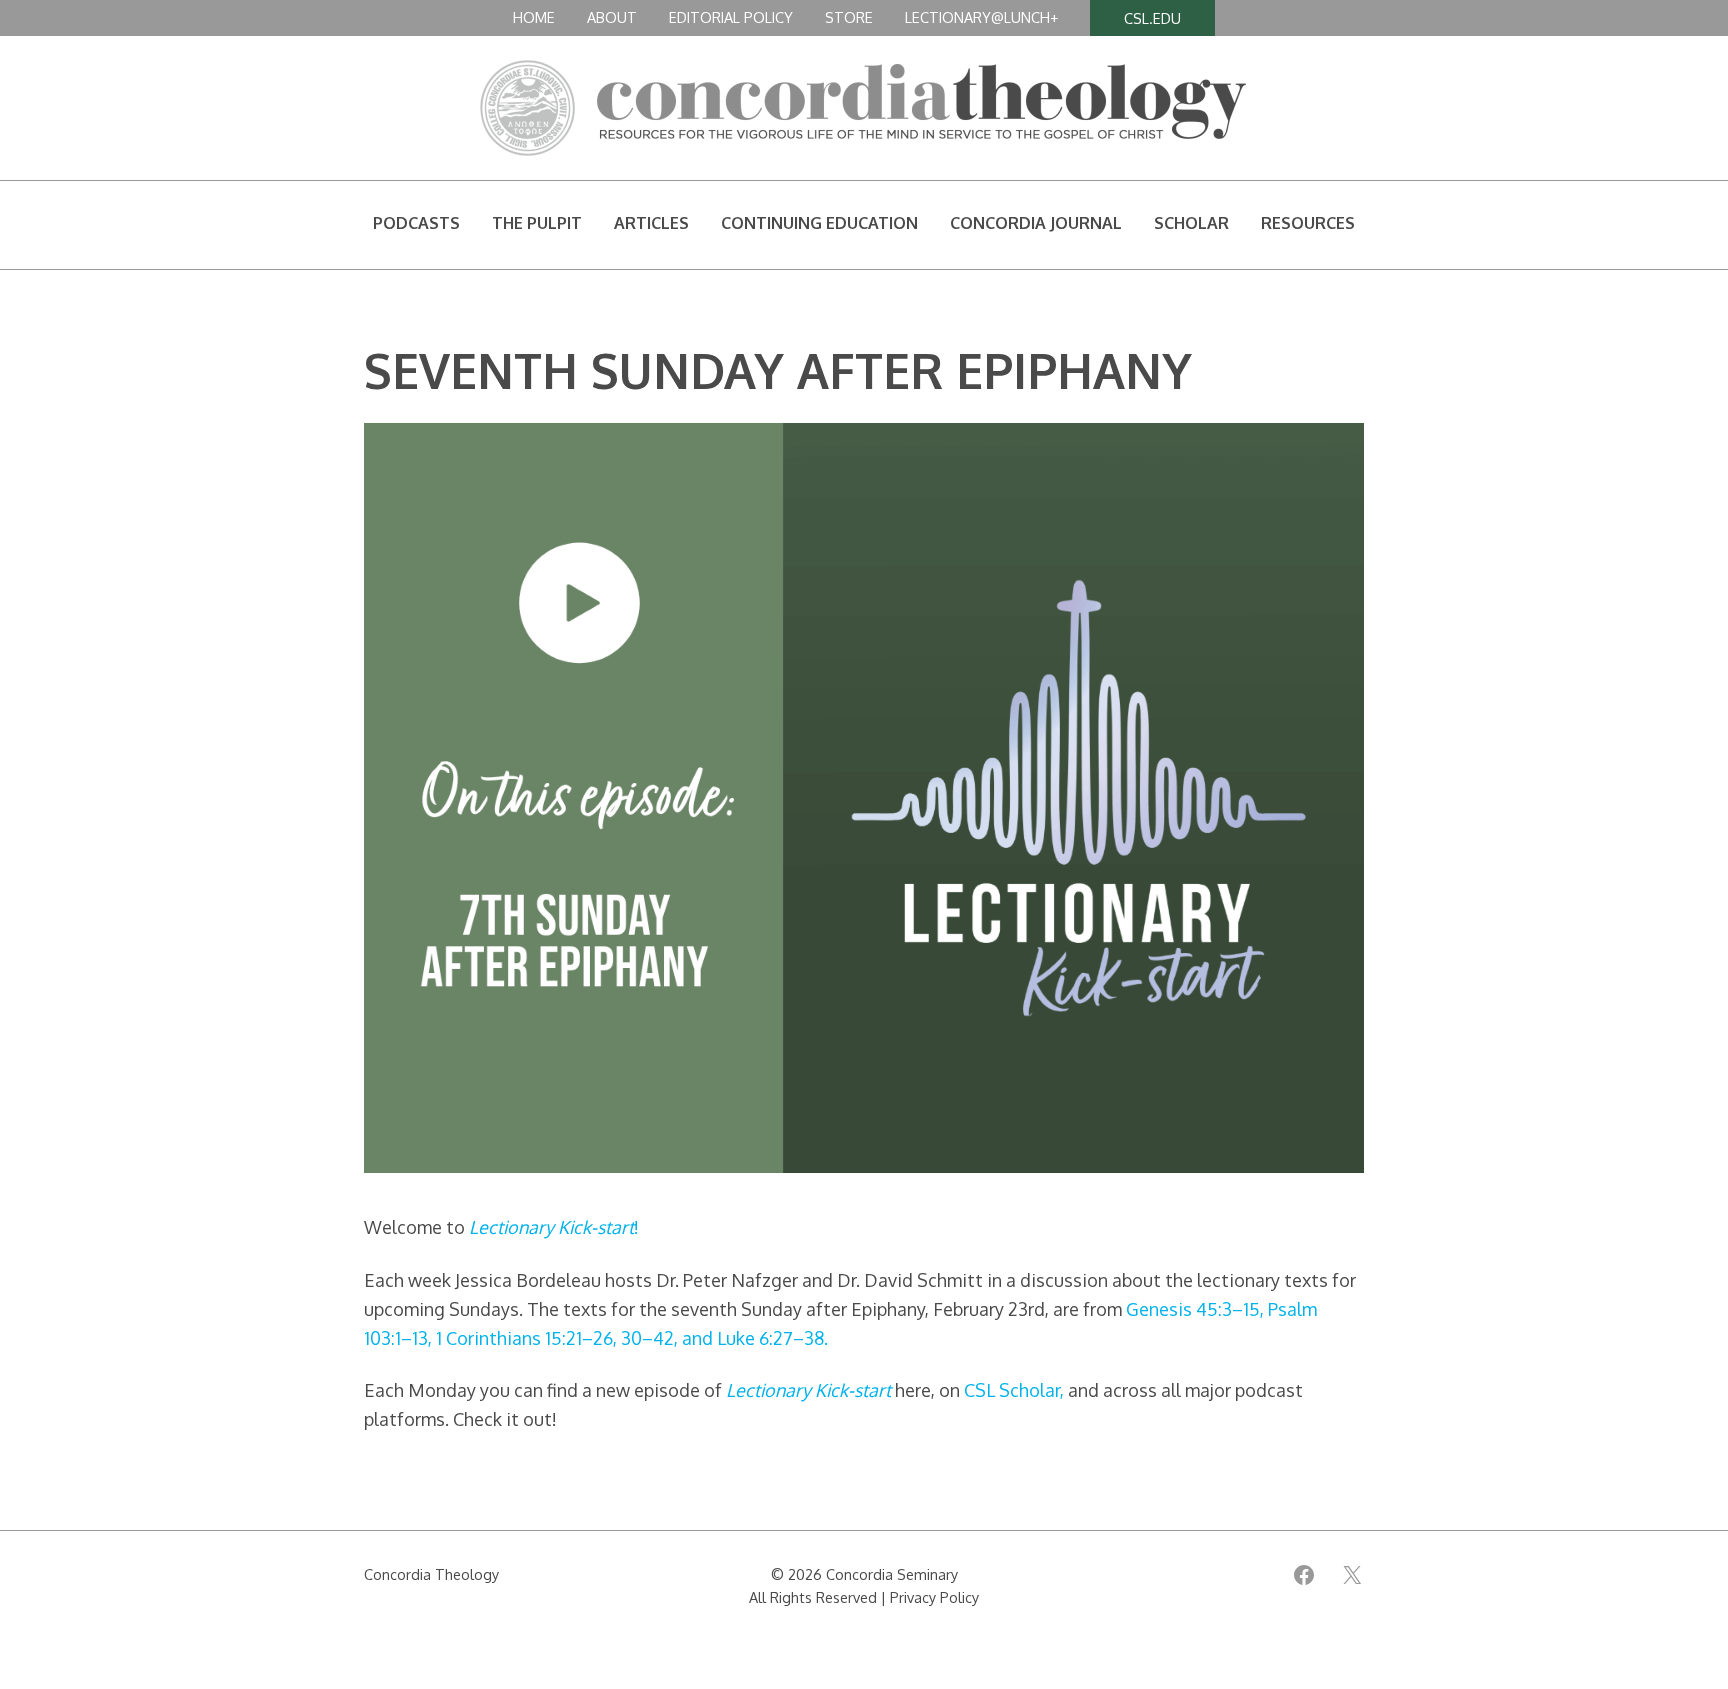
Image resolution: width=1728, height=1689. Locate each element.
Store (849, 17)
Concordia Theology (431, 1574)
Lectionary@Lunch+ (981, 17)
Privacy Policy (934, 1597)
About (612, 17)
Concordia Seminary (892, 1574)
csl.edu (1152, 18)
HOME (534, 17)
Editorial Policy (731, 17)
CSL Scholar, (1014, 1390)
